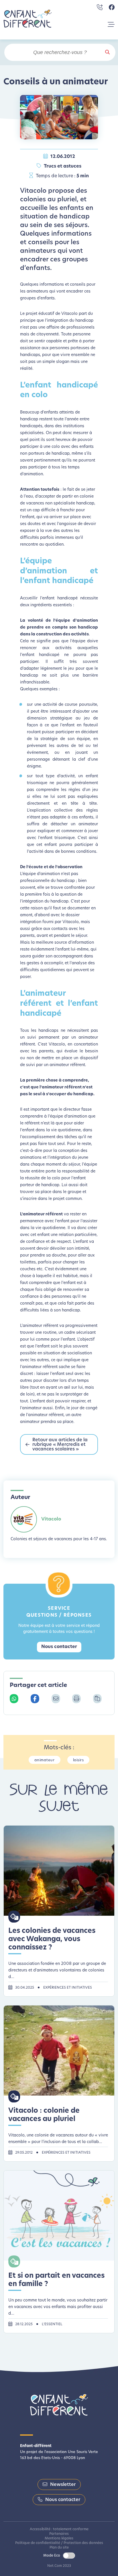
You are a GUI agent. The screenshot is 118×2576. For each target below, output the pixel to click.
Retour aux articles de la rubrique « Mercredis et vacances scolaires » (60, 1445)
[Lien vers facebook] (112, 7)
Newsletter (63, 2485)
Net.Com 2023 (59, 2566)
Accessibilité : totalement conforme (59, 2529)
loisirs (78, 1760)
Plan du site (59, 2548)
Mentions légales (59, 2539)
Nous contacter (59, 1647)
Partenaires (59, 2534)
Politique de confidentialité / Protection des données (59, 2543)
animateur (45, 1760)
